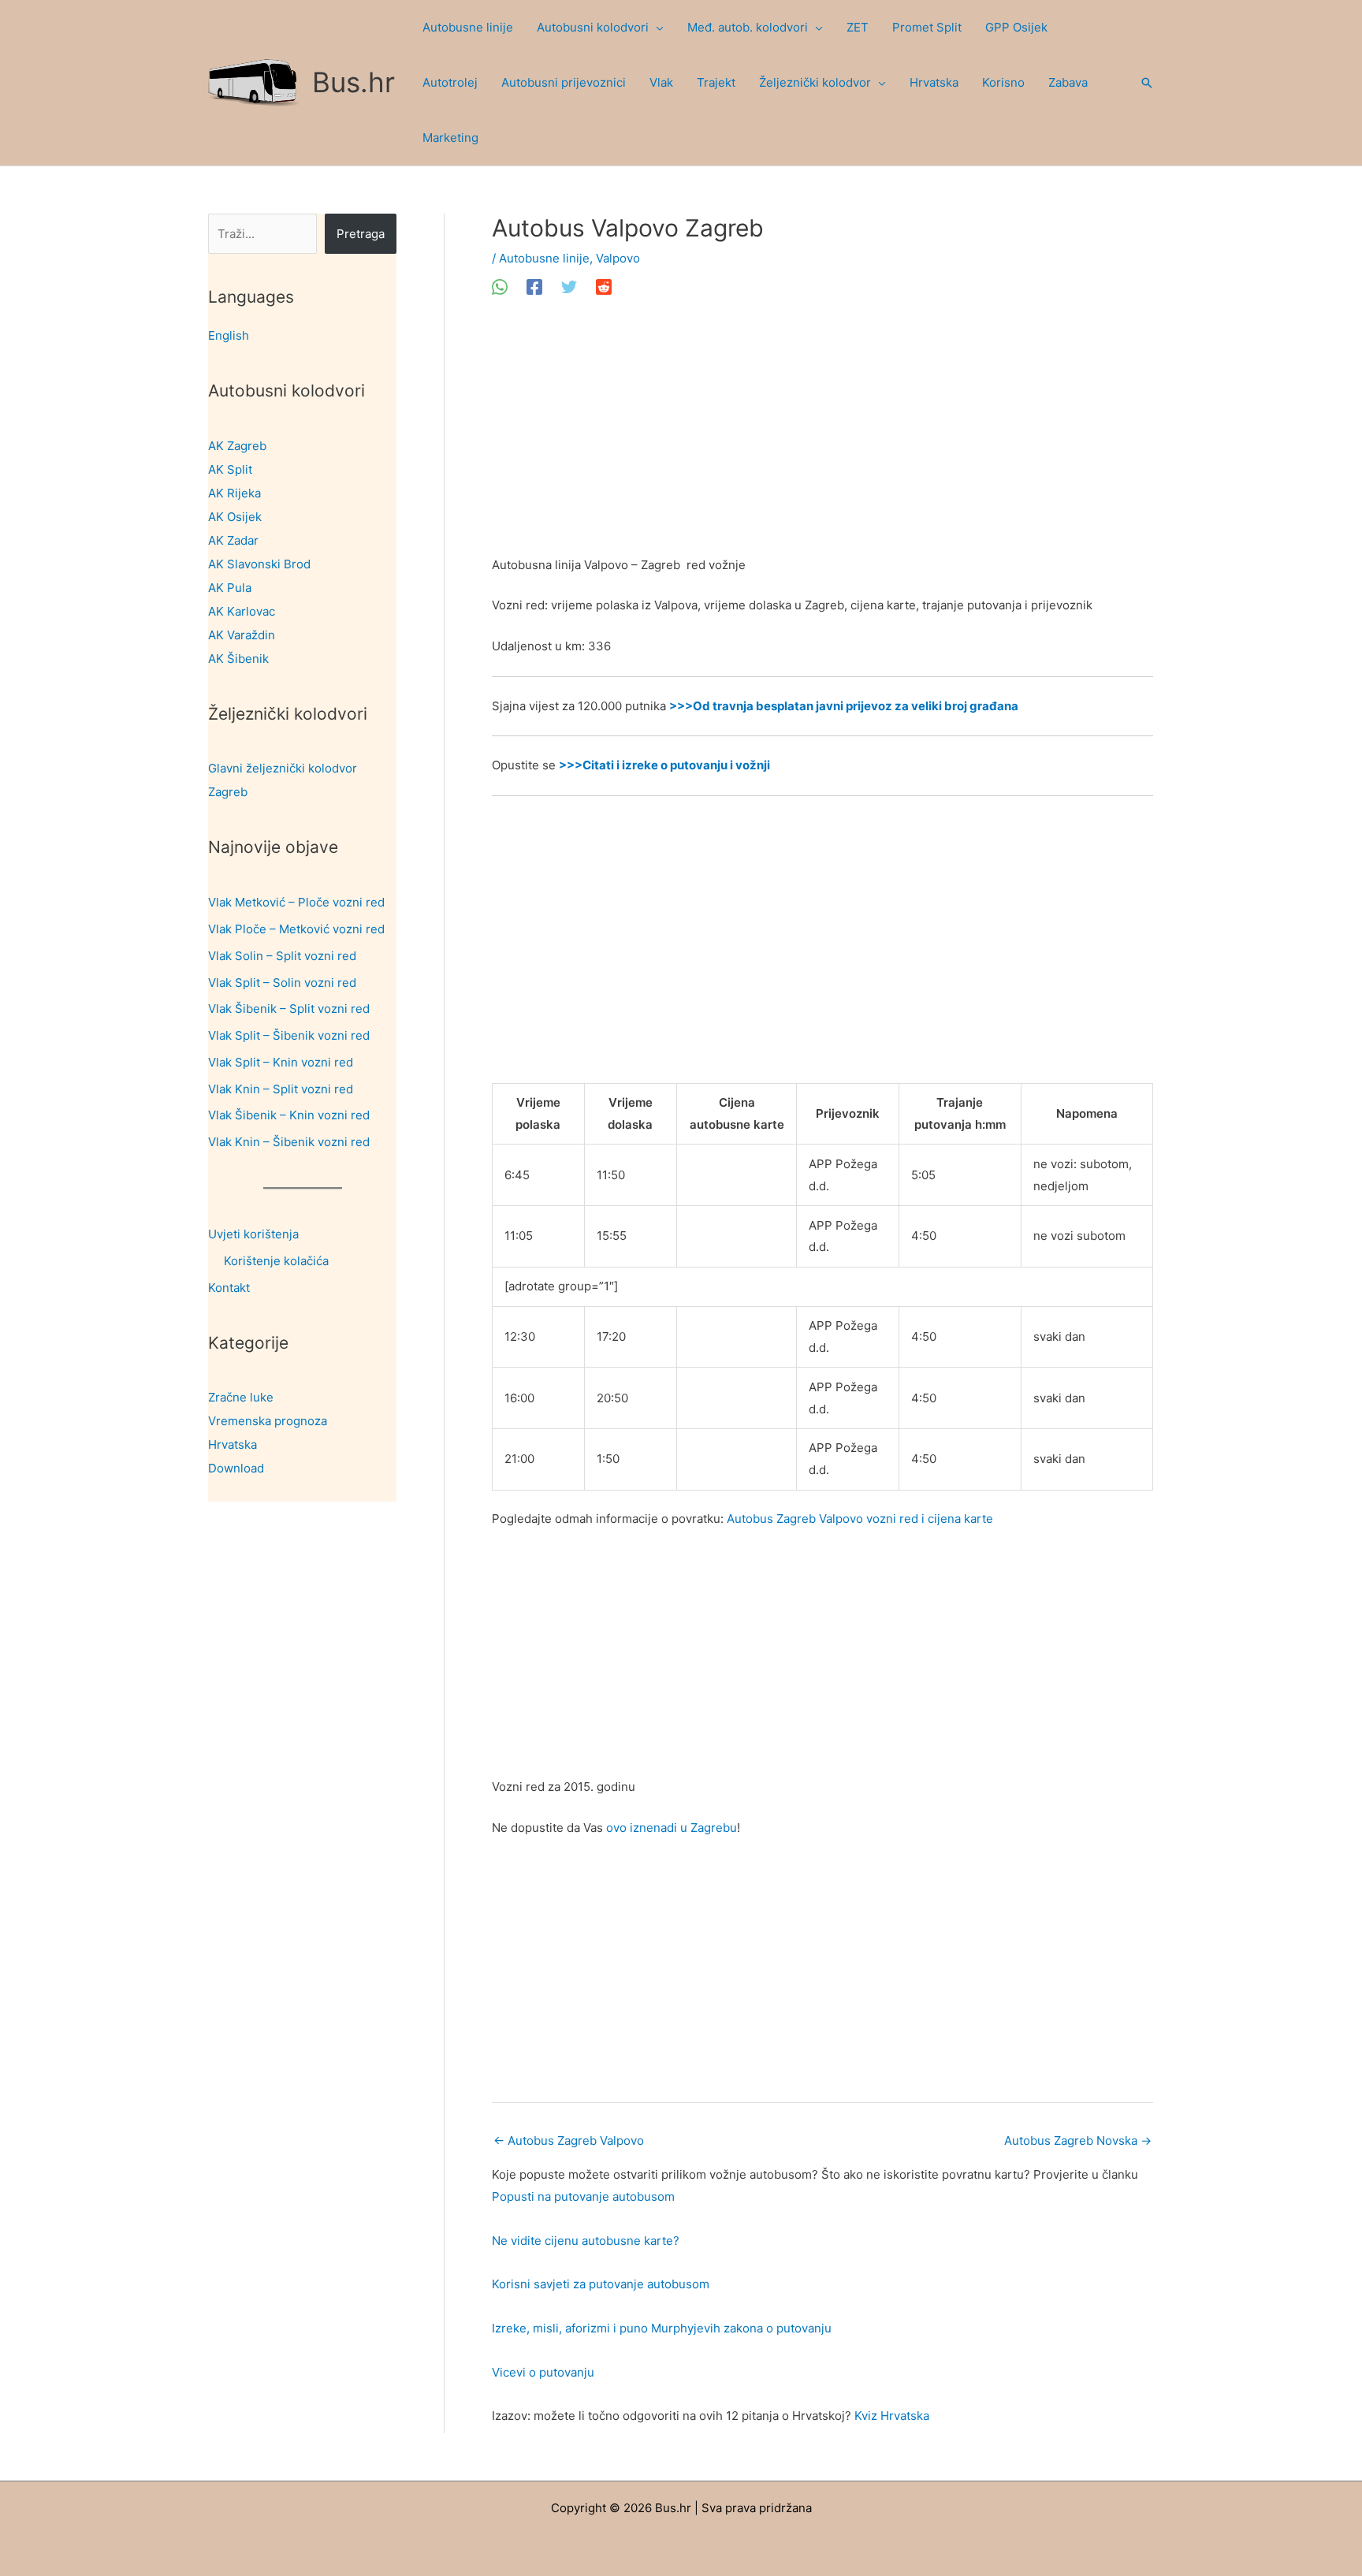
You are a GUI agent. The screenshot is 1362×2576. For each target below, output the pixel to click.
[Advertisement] (822, 437)
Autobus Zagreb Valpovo (569, 2140)
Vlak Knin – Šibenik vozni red (289, 1142)
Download (236, 1468)
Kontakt (229, 1288)
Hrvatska (233, 1444)
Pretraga (361, 234)
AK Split (230, 469)
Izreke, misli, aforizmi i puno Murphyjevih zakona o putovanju (662, 2328)
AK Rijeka (234, 493)
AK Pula (230, 588)
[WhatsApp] (500, 287)
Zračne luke (241, 1397)
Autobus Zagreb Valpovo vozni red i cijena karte (860, 1519)
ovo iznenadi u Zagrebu (672, 1828)
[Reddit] (604, 287)
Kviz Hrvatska (892, 2416)
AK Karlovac (242, 611)
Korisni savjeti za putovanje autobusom (601, 2284)
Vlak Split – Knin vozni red (281, 1062)
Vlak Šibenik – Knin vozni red (289, 1115)
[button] (656, 28)
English (229, 335)
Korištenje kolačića (276, 1261)
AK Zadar (233, 540)
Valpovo (618, 258)
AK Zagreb (237, 446)
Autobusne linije (544, 258)
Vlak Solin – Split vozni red (282, 956)
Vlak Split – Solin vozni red (282, 983)
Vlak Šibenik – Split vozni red (289, 1009)
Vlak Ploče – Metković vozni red (296, 929)
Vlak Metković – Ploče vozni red (296, 902)
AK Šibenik (238, 659)
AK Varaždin (242, 635)
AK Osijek (235, 517)
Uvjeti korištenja (253, 1234)
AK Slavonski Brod (259, 564)
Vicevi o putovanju (543, 2372)
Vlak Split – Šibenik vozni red (289, 1035)
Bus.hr (354, 82)
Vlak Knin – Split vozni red (281, 1089)
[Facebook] (534, 287)
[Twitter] (569, 287)
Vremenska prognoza (268, 1421)
